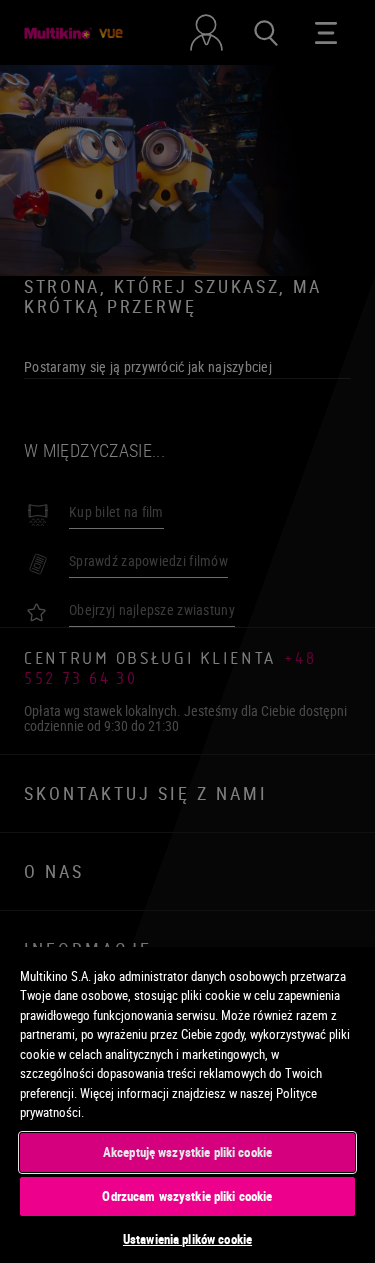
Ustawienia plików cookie (187, 1239)
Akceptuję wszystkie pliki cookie (187, 1152)
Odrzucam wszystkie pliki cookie (187, 1196)
